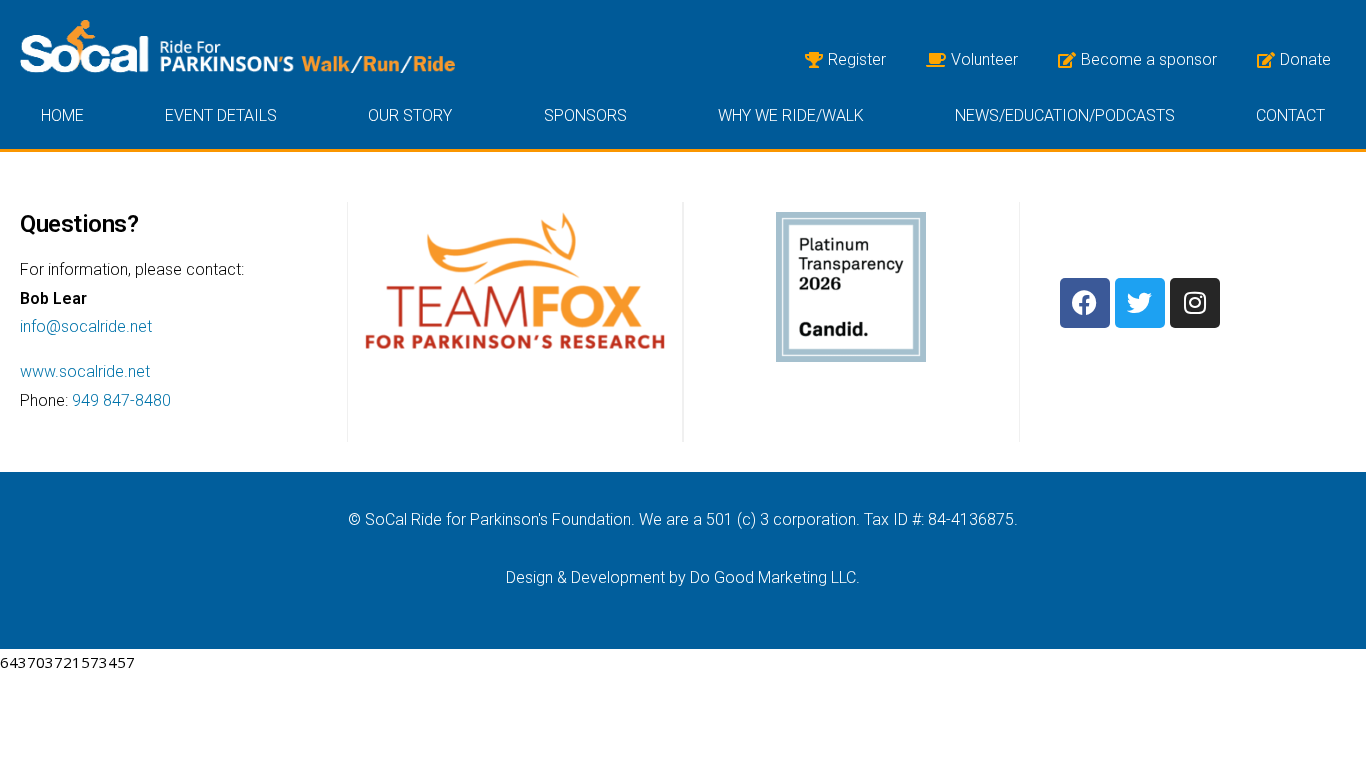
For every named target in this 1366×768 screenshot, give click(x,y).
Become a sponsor (1149, 59)
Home (62, 115)
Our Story (410, 115)
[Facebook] (1085, 303)
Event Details (221, 115)
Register (857, 59)
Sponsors (585, 115)
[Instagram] (1195, 303)
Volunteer (984, 59)
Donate (1305, 59)
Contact (1290, 115)
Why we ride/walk (791, 115)
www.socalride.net (85, 371)
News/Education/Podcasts (1065, 115)
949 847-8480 (121, 400)
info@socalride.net (86, 326)
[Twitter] (1140, 303)
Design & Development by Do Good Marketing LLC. (683, 577)
